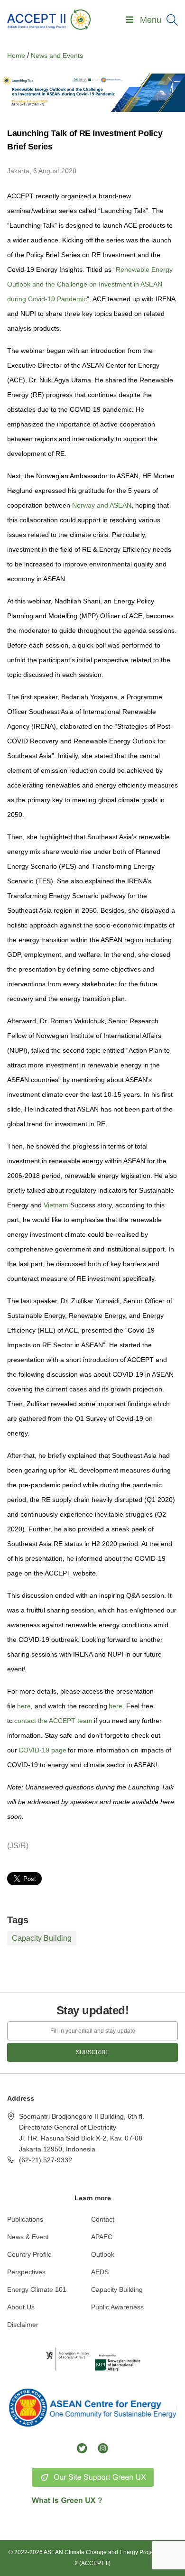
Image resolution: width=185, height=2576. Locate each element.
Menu (151, 20)
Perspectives (26, 2272)
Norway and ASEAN (102, 505)
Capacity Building (42, 1938)
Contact (103, 2219)
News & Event (28, 2237)
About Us (21, 2307)
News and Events (57, 56)
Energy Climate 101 (37, 2289)
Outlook (103, 2254)
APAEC (102, 2237)
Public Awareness (117, 2307)
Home (16, 56)
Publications (25, 2219)
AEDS (100, 2272)
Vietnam (55, 1205)
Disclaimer (23, 2325)
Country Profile (29, 2254)
